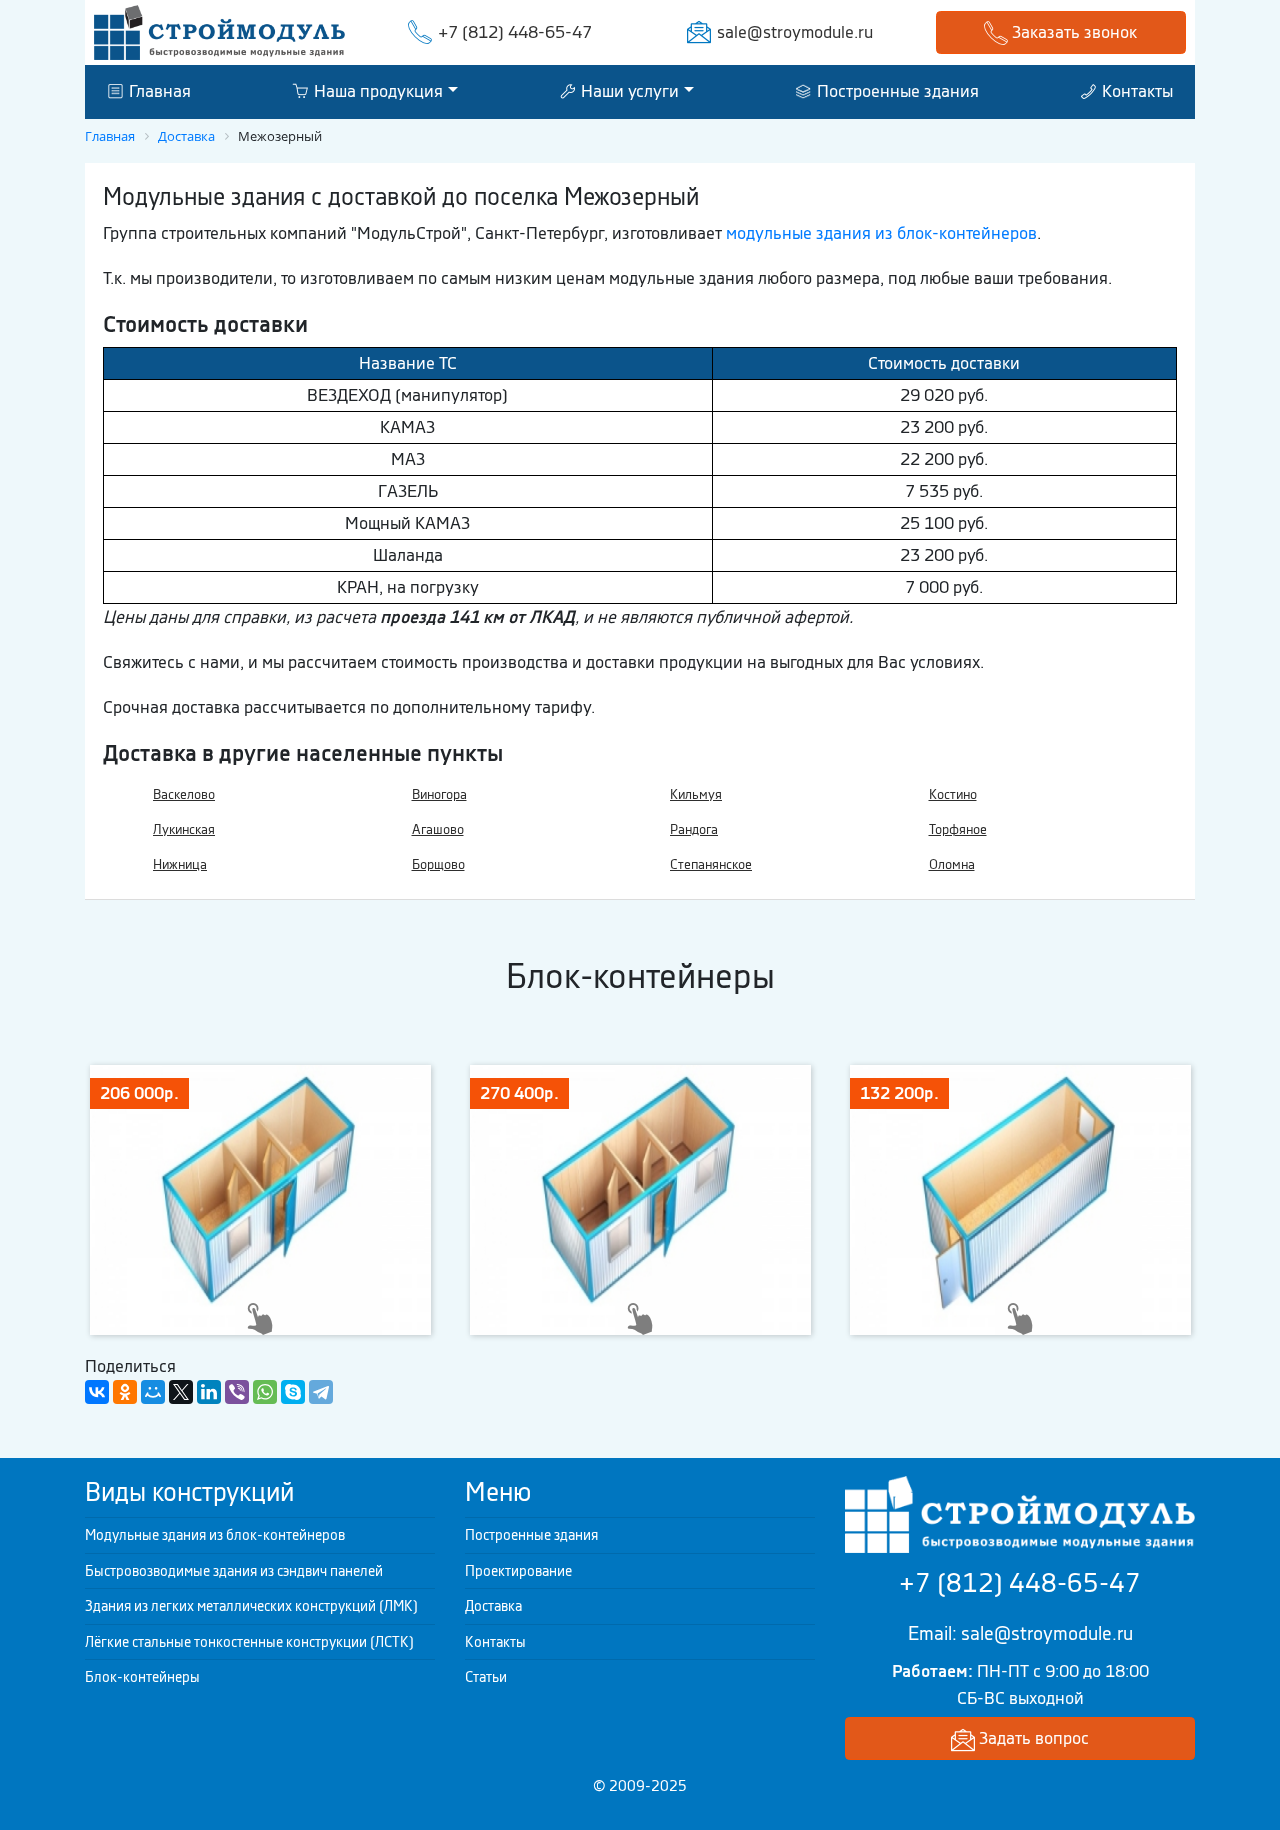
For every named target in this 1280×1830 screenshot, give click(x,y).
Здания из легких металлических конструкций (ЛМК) (251, 1606)
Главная (158, 91)
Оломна (952, 864)
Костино (953, 794)
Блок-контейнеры (142, 1677)
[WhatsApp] (265, 1392)
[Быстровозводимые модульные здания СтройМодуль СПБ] (219, 31)
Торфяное (958, 829)
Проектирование (518, 1571)
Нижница (180, 864)
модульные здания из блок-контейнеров (881, 233)
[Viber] (237, 1392)
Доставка (493, 1606)
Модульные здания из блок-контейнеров (215, 1535)
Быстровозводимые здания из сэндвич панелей (234, 1571)
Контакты (1135, 91)
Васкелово (184, 794)
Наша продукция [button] (376, 91)
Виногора (439, 794)
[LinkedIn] (209, 1392)
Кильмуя (696, 794)
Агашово (438, 829)
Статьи (486, 1677)
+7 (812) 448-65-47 (515, 32)
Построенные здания (896, 91)
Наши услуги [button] (628, 91)
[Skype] (293, 1392)
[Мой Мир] (153, 1392)
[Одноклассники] (125, 1392)
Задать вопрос (1032, 1738)
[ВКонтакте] (97, 1392)
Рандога (694, 829)
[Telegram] (321, 1392)
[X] (181, 1392)
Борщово (438, 864)
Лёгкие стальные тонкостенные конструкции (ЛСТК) (249, 1642)
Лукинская (184, 829)
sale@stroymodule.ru (795, 32)
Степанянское (711, 864)
